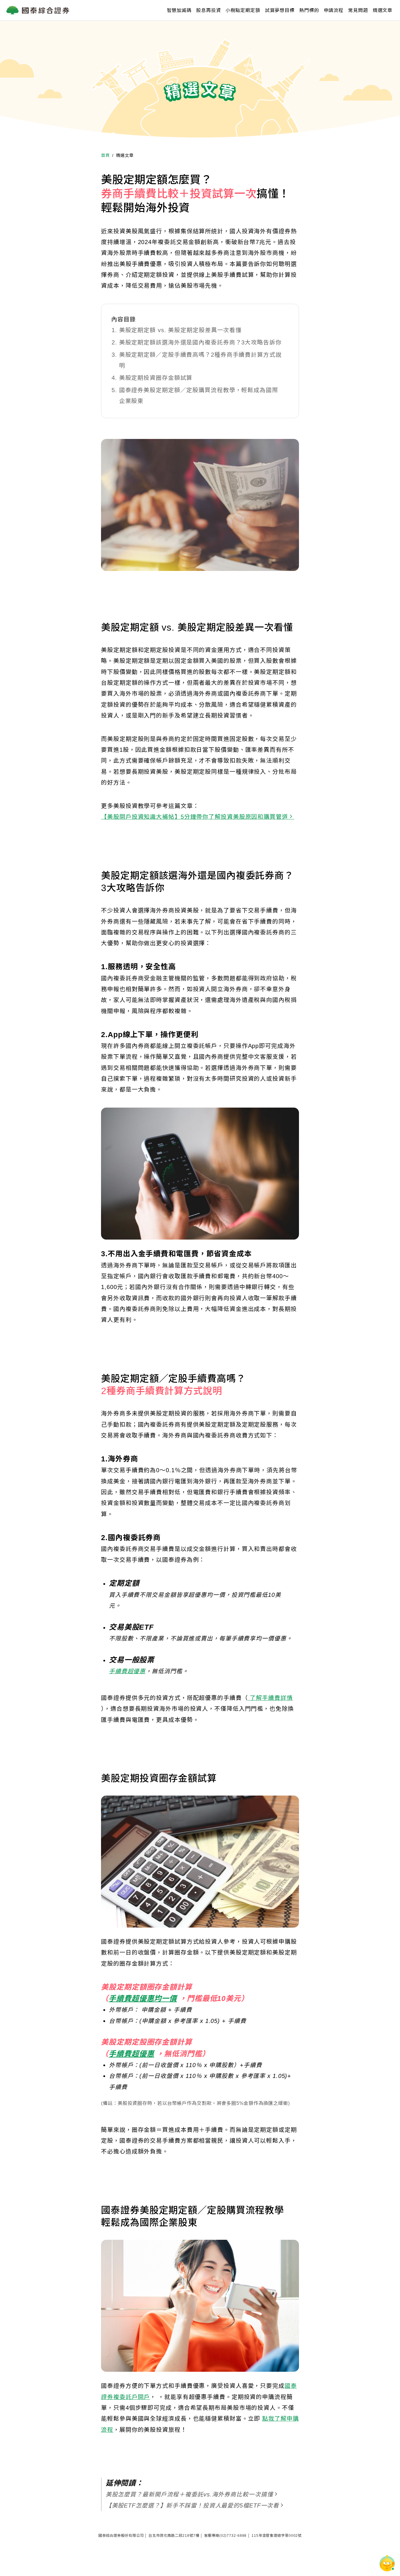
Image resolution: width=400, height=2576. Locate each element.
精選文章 (383, 10)
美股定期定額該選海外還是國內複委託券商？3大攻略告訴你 (200, 342)
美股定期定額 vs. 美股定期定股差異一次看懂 (180, 330)
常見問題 (358, 10)
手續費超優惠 (127, 1671)
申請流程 (334, 10)
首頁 (105, 155)
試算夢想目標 (280, 10)
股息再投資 (208, 10)
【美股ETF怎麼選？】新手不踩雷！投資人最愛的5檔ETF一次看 (193, 2505)
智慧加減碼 (179, 10)
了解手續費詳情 (270, 1698)
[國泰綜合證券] (38, 10)
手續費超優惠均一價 (143, 1998)
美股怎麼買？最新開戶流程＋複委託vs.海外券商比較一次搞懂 (189, 2494)
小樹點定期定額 (243, 10)
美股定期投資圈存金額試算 (156, 378)
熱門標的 (309, 10)
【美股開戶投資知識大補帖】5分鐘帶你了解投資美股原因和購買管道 (195, 817)
